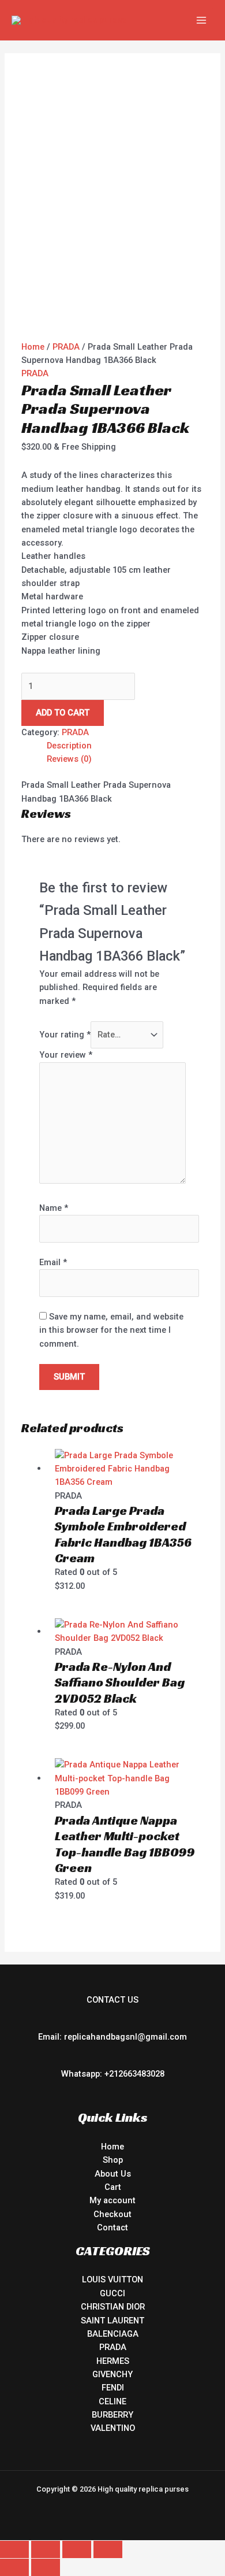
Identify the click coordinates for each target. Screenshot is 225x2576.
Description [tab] (69, 746)
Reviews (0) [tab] (69, 759)
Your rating (65, 1035)
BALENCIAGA (113, 2334)
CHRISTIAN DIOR (113, 2307)
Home (33, 347)
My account (112, 2200)
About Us (113, 2174)
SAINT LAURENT (112, 2321)
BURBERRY (112, 2415)
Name (54, 1208)
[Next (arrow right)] (46, 2567)
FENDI (113, 2388)
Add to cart (63, 713)
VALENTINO (113, 2428)
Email (53, 1262)
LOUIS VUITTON (112, 2280)
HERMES (113, 2361)
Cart (113, 2187)
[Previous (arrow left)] (14, 2567)
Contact (112, 2227)
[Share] (77, 2549)
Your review (66, 1055)
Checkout (112, 2214)
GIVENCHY (112, 2374)
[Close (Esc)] (108, 2549)
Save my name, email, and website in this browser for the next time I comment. (111, 1330)
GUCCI (112, 2293)
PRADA (66, 347)
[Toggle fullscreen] (46, 2549)
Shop (113, 2160)
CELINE (112, 2401)
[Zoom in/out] (14, 2549)
